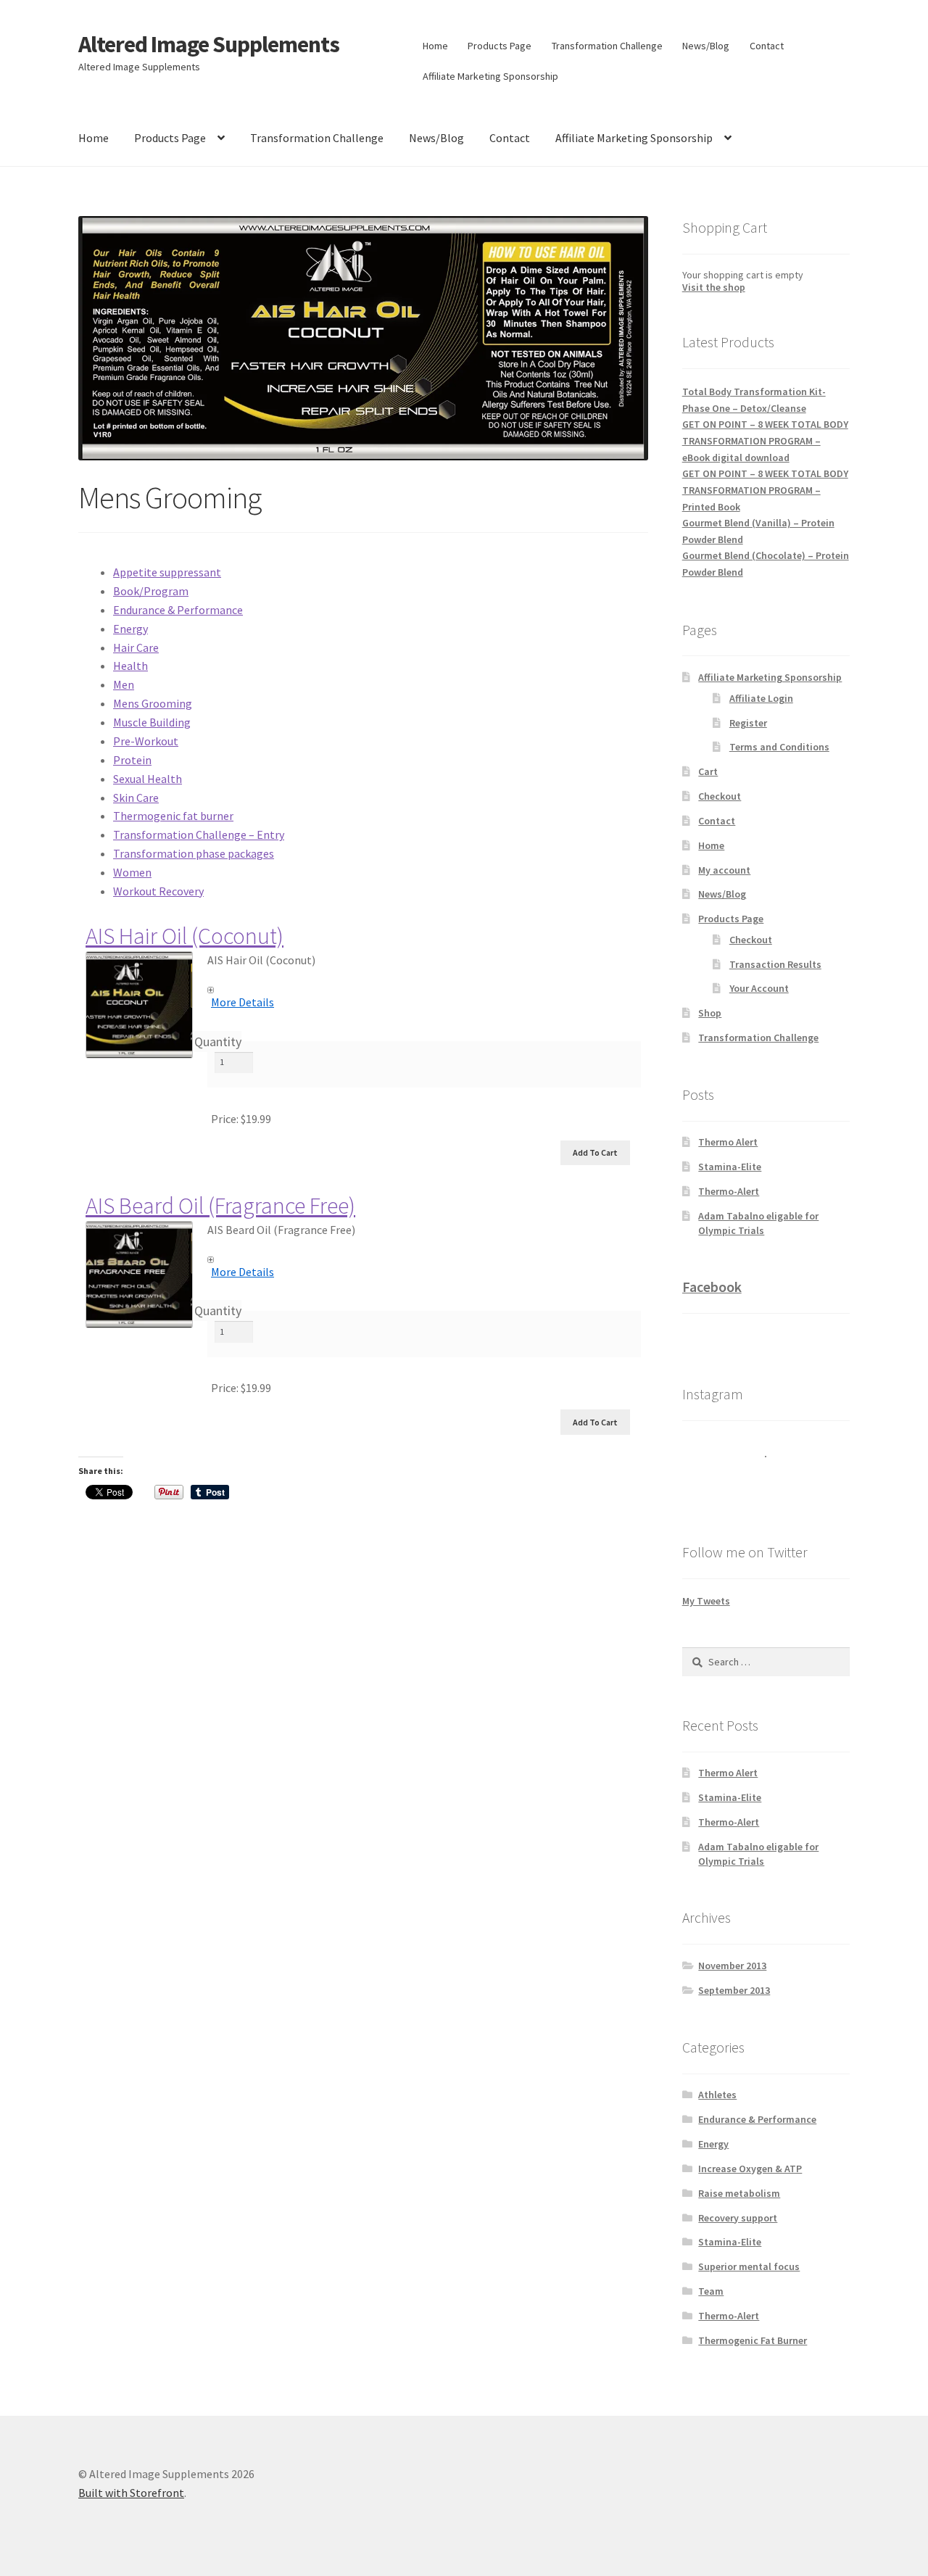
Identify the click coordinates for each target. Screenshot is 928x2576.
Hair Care (136, 647)
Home (435, 46)
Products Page (500, 46)
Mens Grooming (153, 703)
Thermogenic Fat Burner (753, 2340)
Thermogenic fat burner (173, 816)
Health (130, 666)
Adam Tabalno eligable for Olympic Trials (758, 1223)
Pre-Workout (146, 741)
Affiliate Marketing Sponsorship (490, 76)
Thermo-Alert (729, 1191)
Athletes (717, 2095)
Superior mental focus (749, 2266)
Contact (767, 46)
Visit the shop (714, 287)
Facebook (712, 1287)
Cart (708, 771)
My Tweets (706, 1601)
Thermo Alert (728, 1142)
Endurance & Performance (178, 610)
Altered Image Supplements (209, 44)
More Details (243, 1002)
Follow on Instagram (775, 1483)
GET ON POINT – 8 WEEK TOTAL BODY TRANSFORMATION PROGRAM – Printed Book (765, 490)
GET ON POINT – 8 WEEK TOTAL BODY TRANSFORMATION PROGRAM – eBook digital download (765, 440)
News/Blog (706, 46)
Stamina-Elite (730, 1167)
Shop (710, 1013)
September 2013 (734, 1990)
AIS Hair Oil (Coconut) (185, 936)
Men (124, 684)
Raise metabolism (739, 2193)
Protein (132, 760)
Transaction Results (775, 964)
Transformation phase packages (194, 853)
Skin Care (136, 798)
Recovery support (738, 2218)
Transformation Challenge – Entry (199, 834)
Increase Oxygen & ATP (750, 2169)
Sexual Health (148, 779)
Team (711, 2291)
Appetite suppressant (167, 572)
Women (132, 872)
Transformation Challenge (607, 46)
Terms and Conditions (779, 747)
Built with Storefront (131, 2493)
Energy (130, 629)
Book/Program (151, 591)
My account (724, 870)
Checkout (720, 796)
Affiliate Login (761, 698)
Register (748, 723)
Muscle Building (152, 722)
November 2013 (732, 1966)
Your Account (759, 988)
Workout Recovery (158, 891)
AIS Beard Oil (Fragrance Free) (220, 1206)
